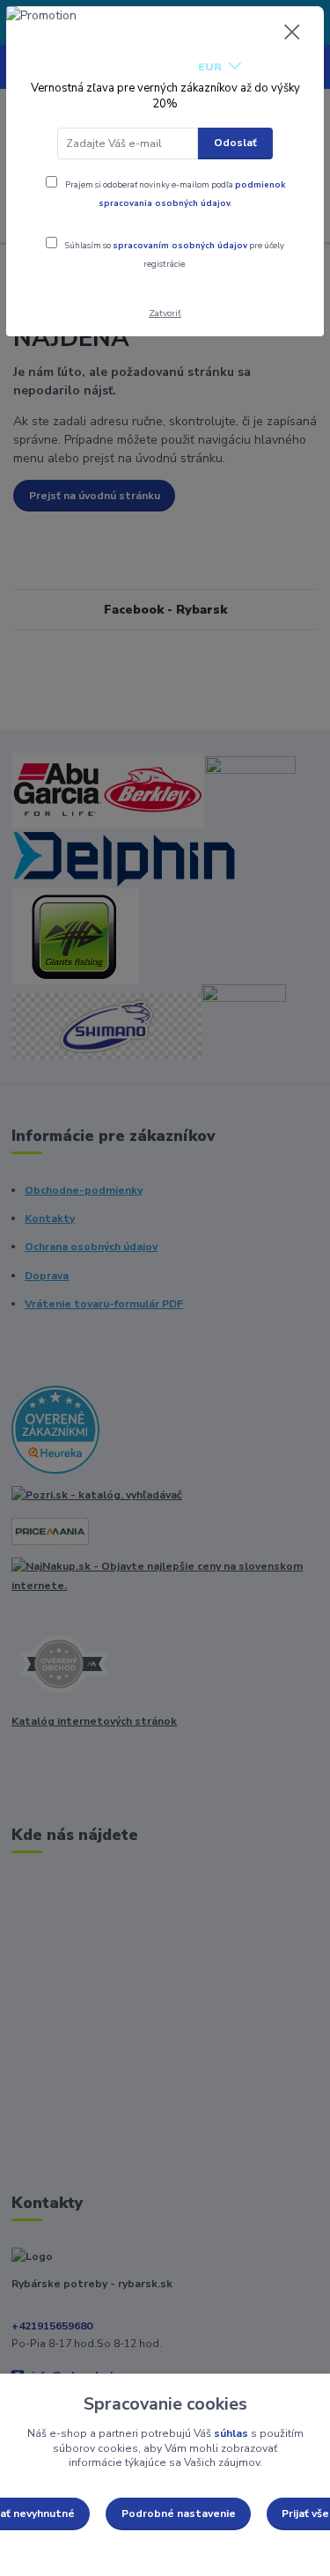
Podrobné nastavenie (179, 2513)
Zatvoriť (165, 313)
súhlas (231, 2433)
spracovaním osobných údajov (180, 245)
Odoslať (235, 143)
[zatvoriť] (292, 33)
